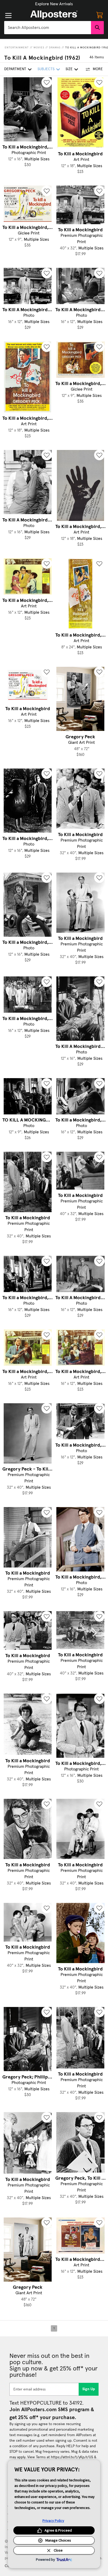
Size (69, 69)
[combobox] (48, 28)
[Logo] (54, 15)
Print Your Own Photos (54, 4)
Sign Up (89, 2389)
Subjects (46, 69)
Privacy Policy (53, 2521)
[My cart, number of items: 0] (100, 15)
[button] (54, 4)
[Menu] (8, 16)
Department (15, 69)
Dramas (55, 48)
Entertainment (17, 48)
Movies (39, 48)
